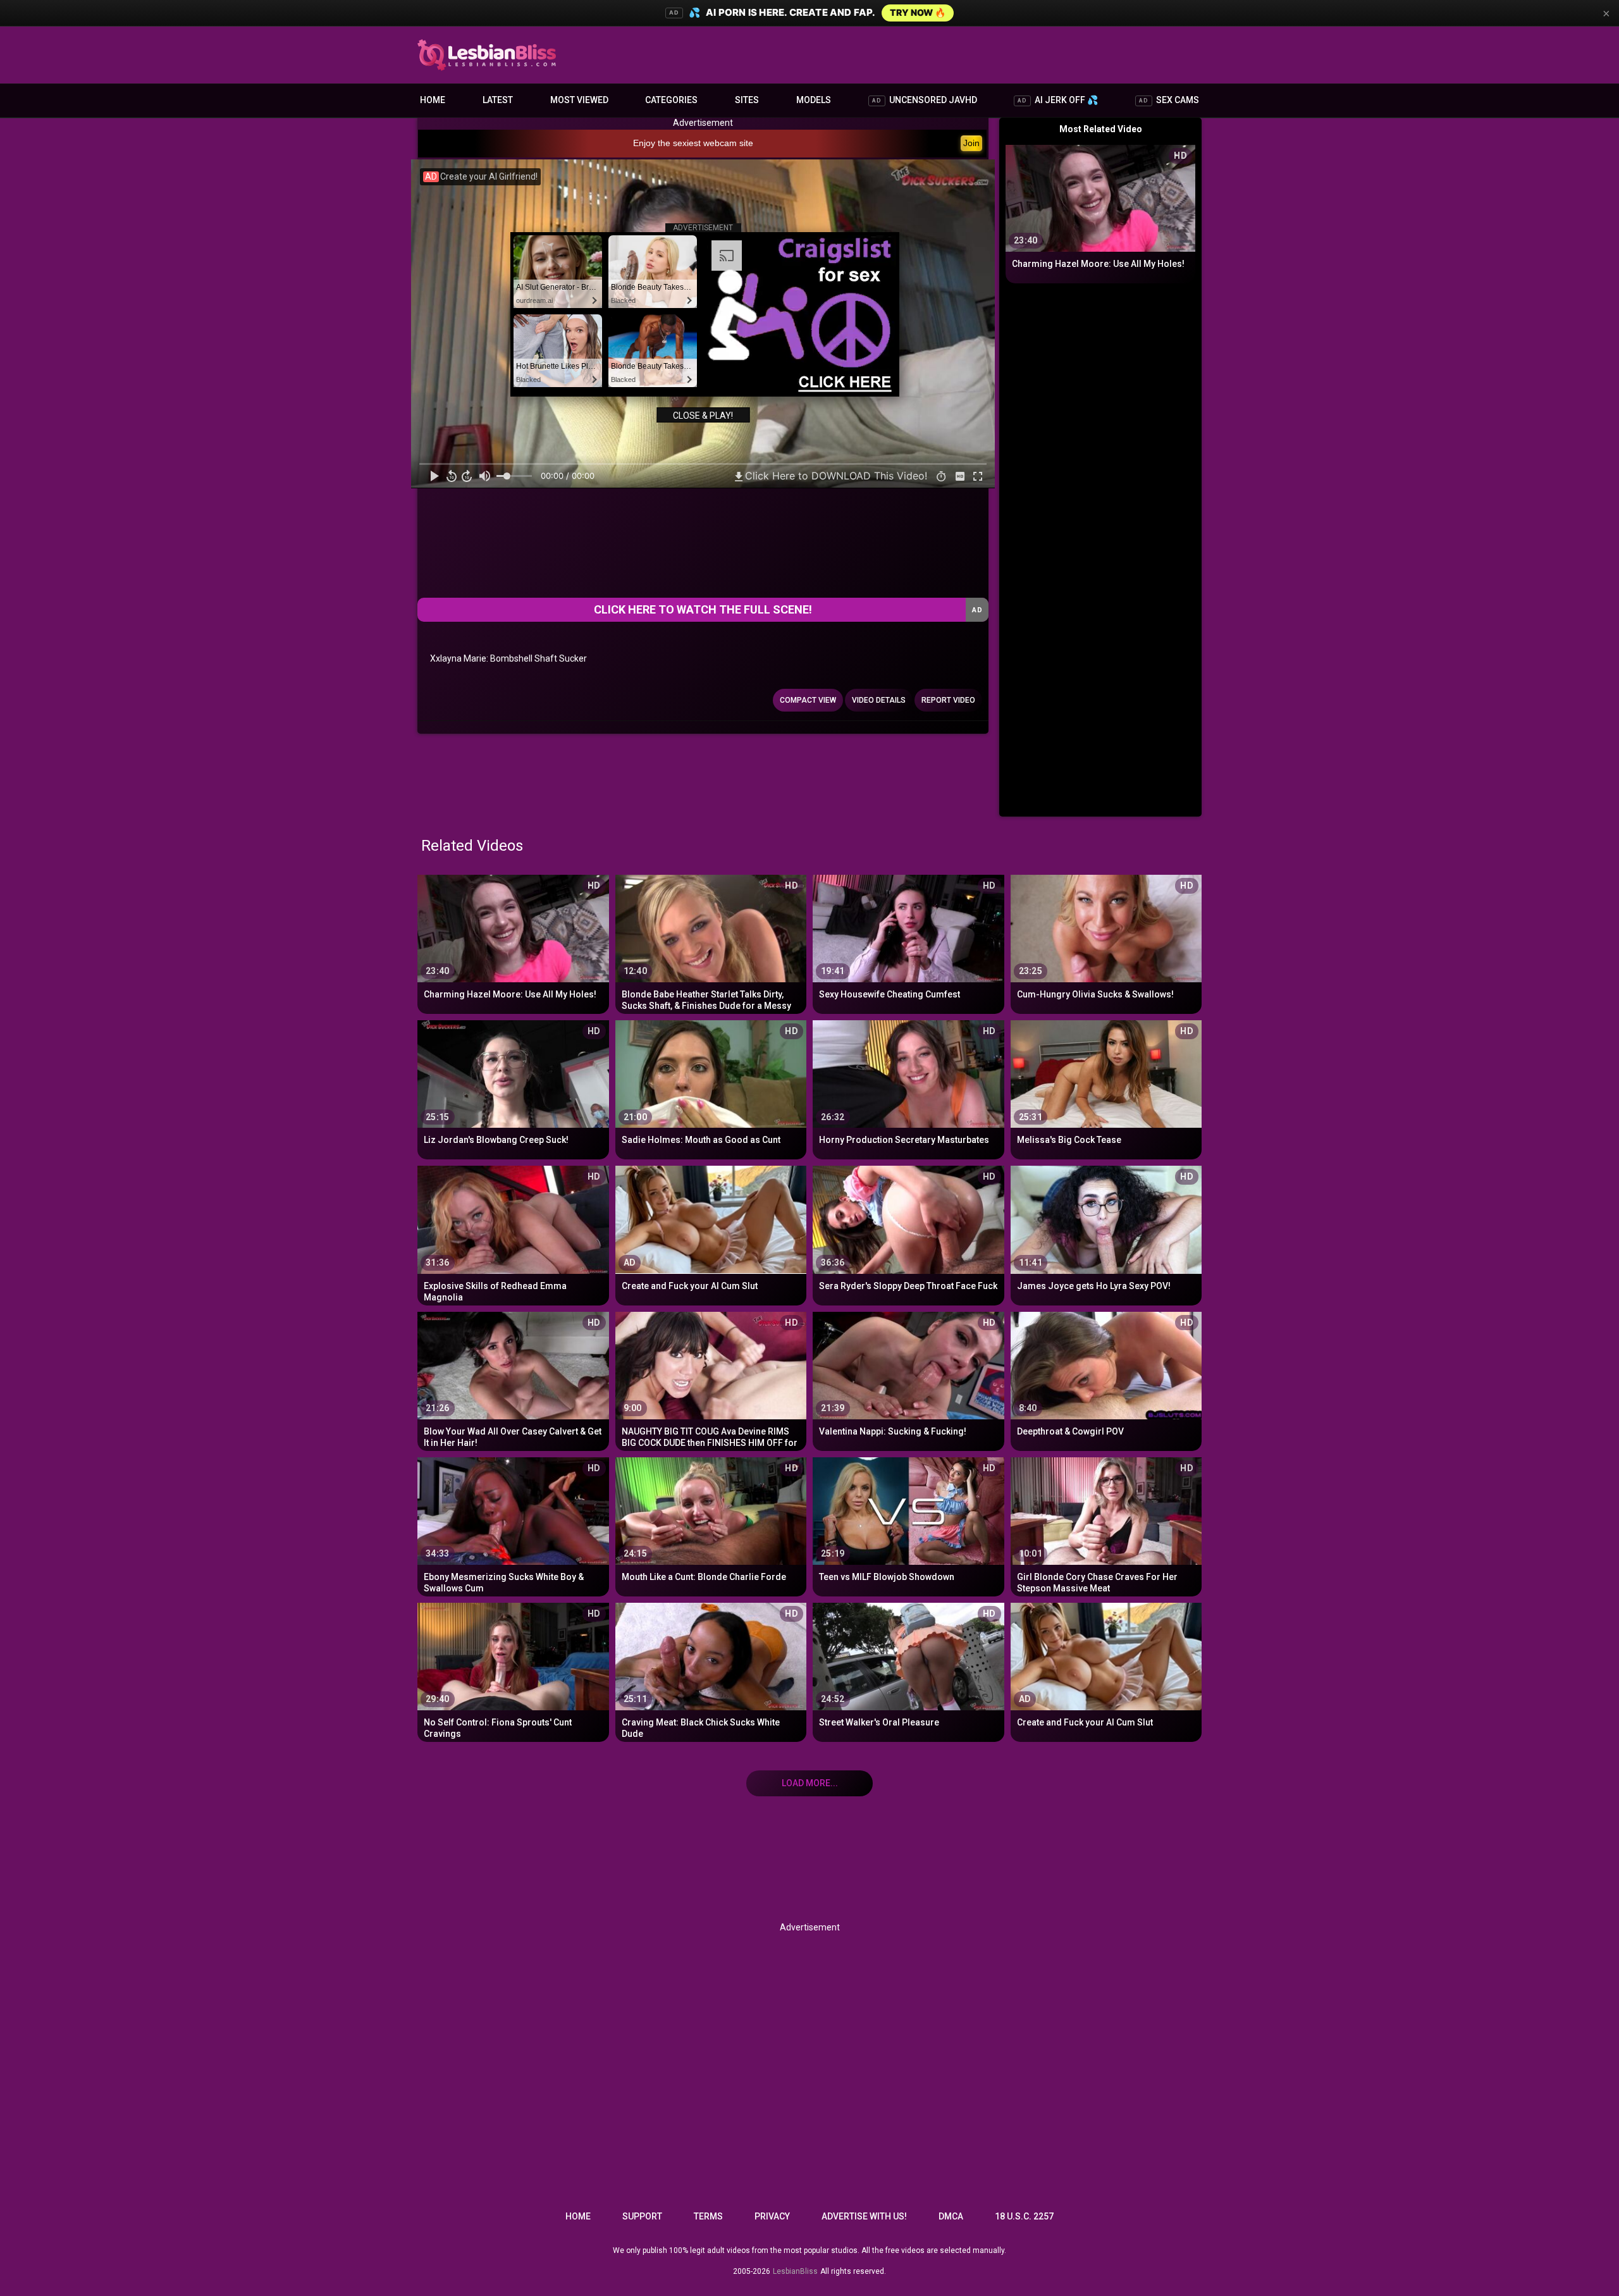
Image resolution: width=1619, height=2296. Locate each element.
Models (814, 100)
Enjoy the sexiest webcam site (693, 143)
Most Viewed (579, 100)
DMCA (951, 2216)
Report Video (948, 700)
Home (433, 100)
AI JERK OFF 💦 (1058, 100)
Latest (498, 100)
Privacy (772, 2216)
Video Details (879, 700)
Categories (671, 100)
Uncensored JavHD (925, 100)
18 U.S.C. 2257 (1024, 2216)
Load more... (810, 1783)
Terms (708, 2216)
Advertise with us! (864, 2216)
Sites (747, 100)
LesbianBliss (795, 2271)
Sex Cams (1169, 100)
